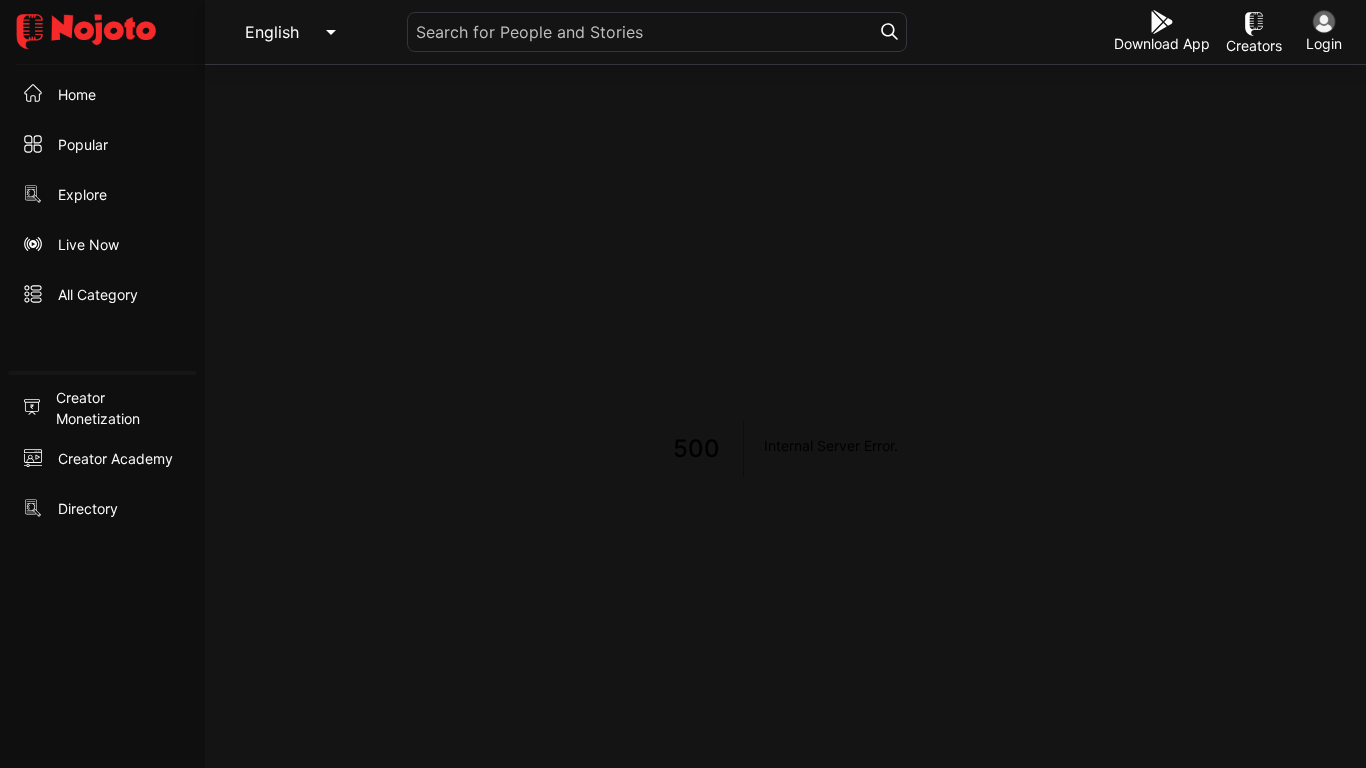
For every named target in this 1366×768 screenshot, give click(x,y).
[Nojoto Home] (102, 32)
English (272, 32)
